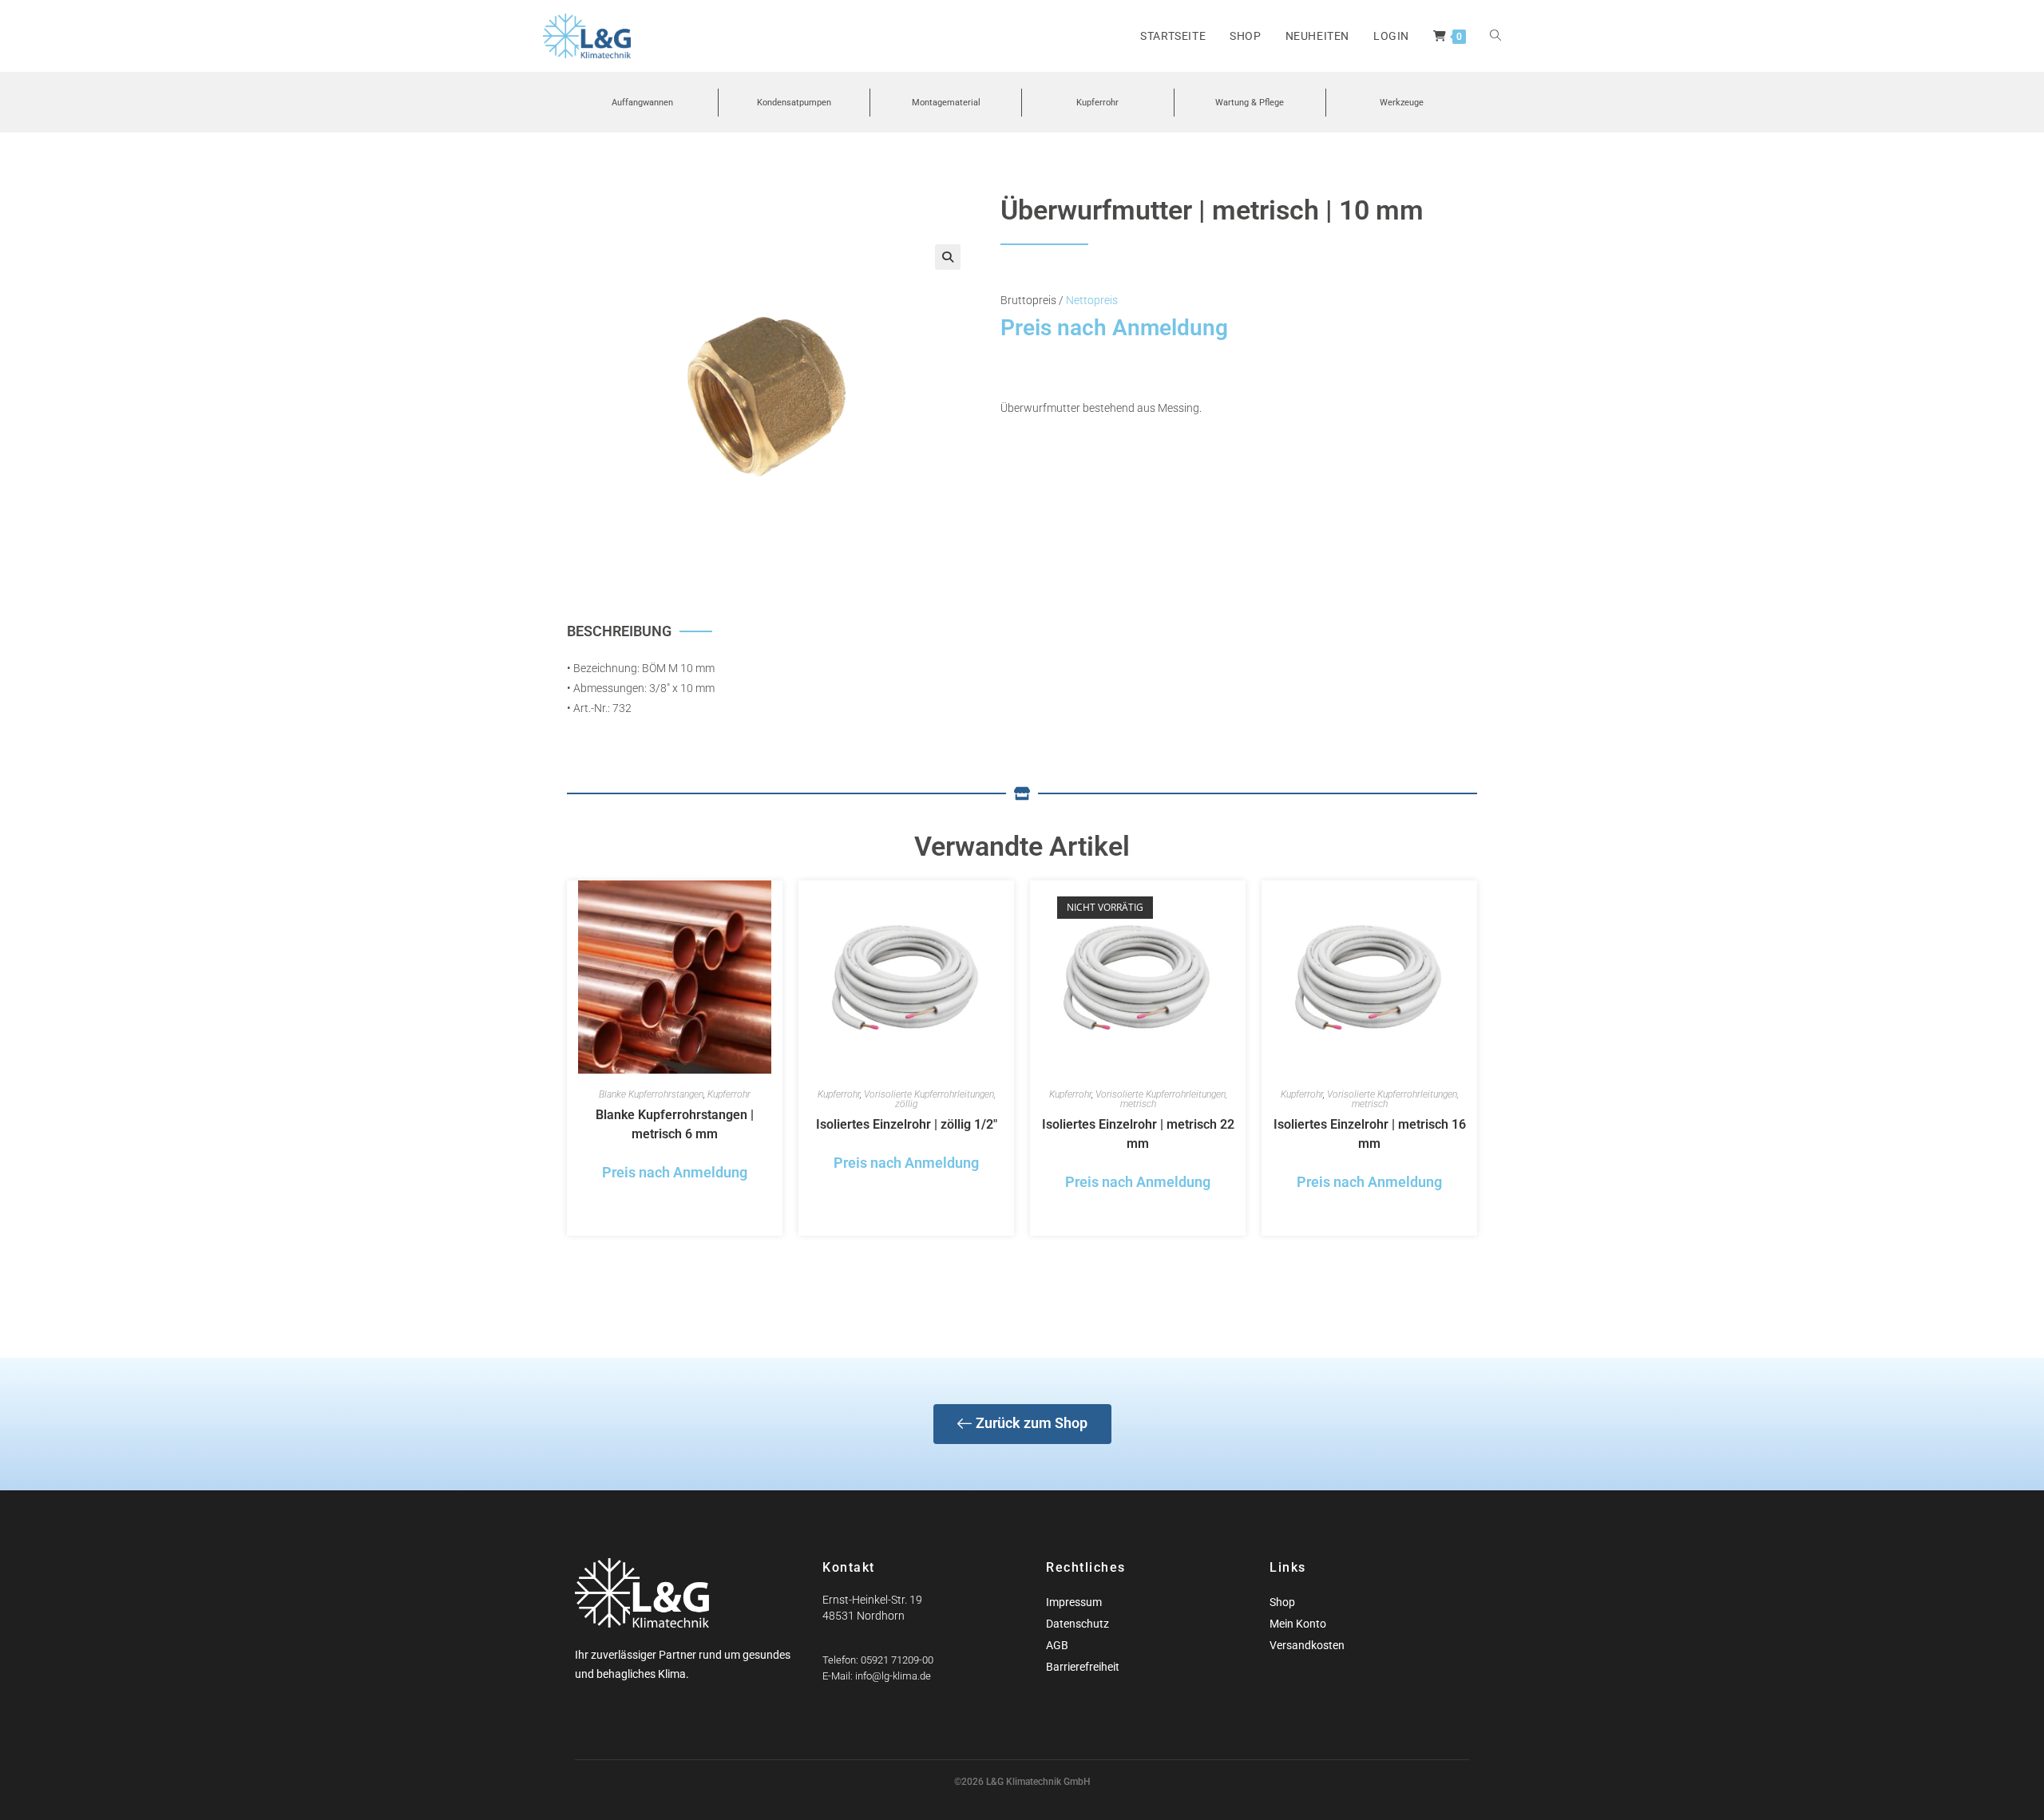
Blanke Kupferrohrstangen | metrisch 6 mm (675, 1124)
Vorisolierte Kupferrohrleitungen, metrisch (1161, 1099)
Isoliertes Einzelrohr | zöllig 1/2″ (907, 1124)
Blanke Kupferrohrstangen (651, 1094)
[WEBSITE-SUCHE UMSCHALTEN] (1495, 36)
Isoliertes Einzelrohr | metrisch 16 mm (1370, 1134)
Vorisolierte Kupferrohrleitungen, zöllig (930, 1099)
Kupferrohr (729, 1094)
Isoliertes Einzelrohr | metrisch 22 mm (1138, 1134)
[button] (948, 257)
